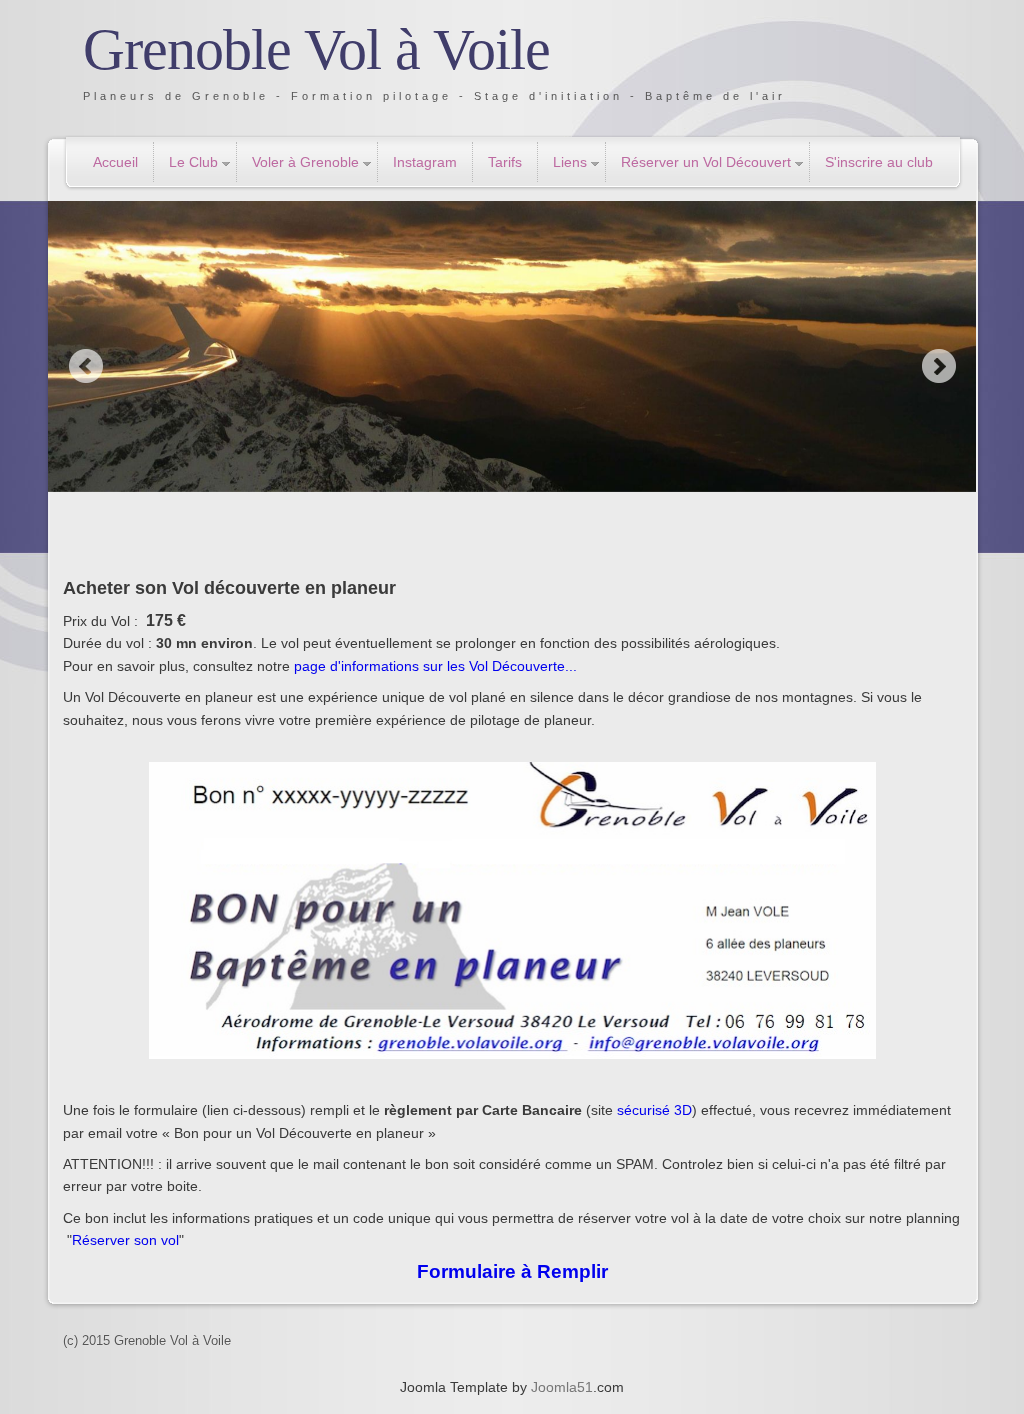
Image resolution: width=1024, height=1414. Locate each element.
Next (938, 365)
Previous (85, 365)
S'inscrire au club (879, 162)
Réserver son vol (125, 1240)
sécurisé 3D (654, 1110)
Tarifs (505, 162)
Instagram (425, 162)
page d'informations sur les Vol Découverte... (435, 666)
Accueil (115, 162)
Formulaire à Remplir (512, 1271)
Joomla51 (562, 1387)
